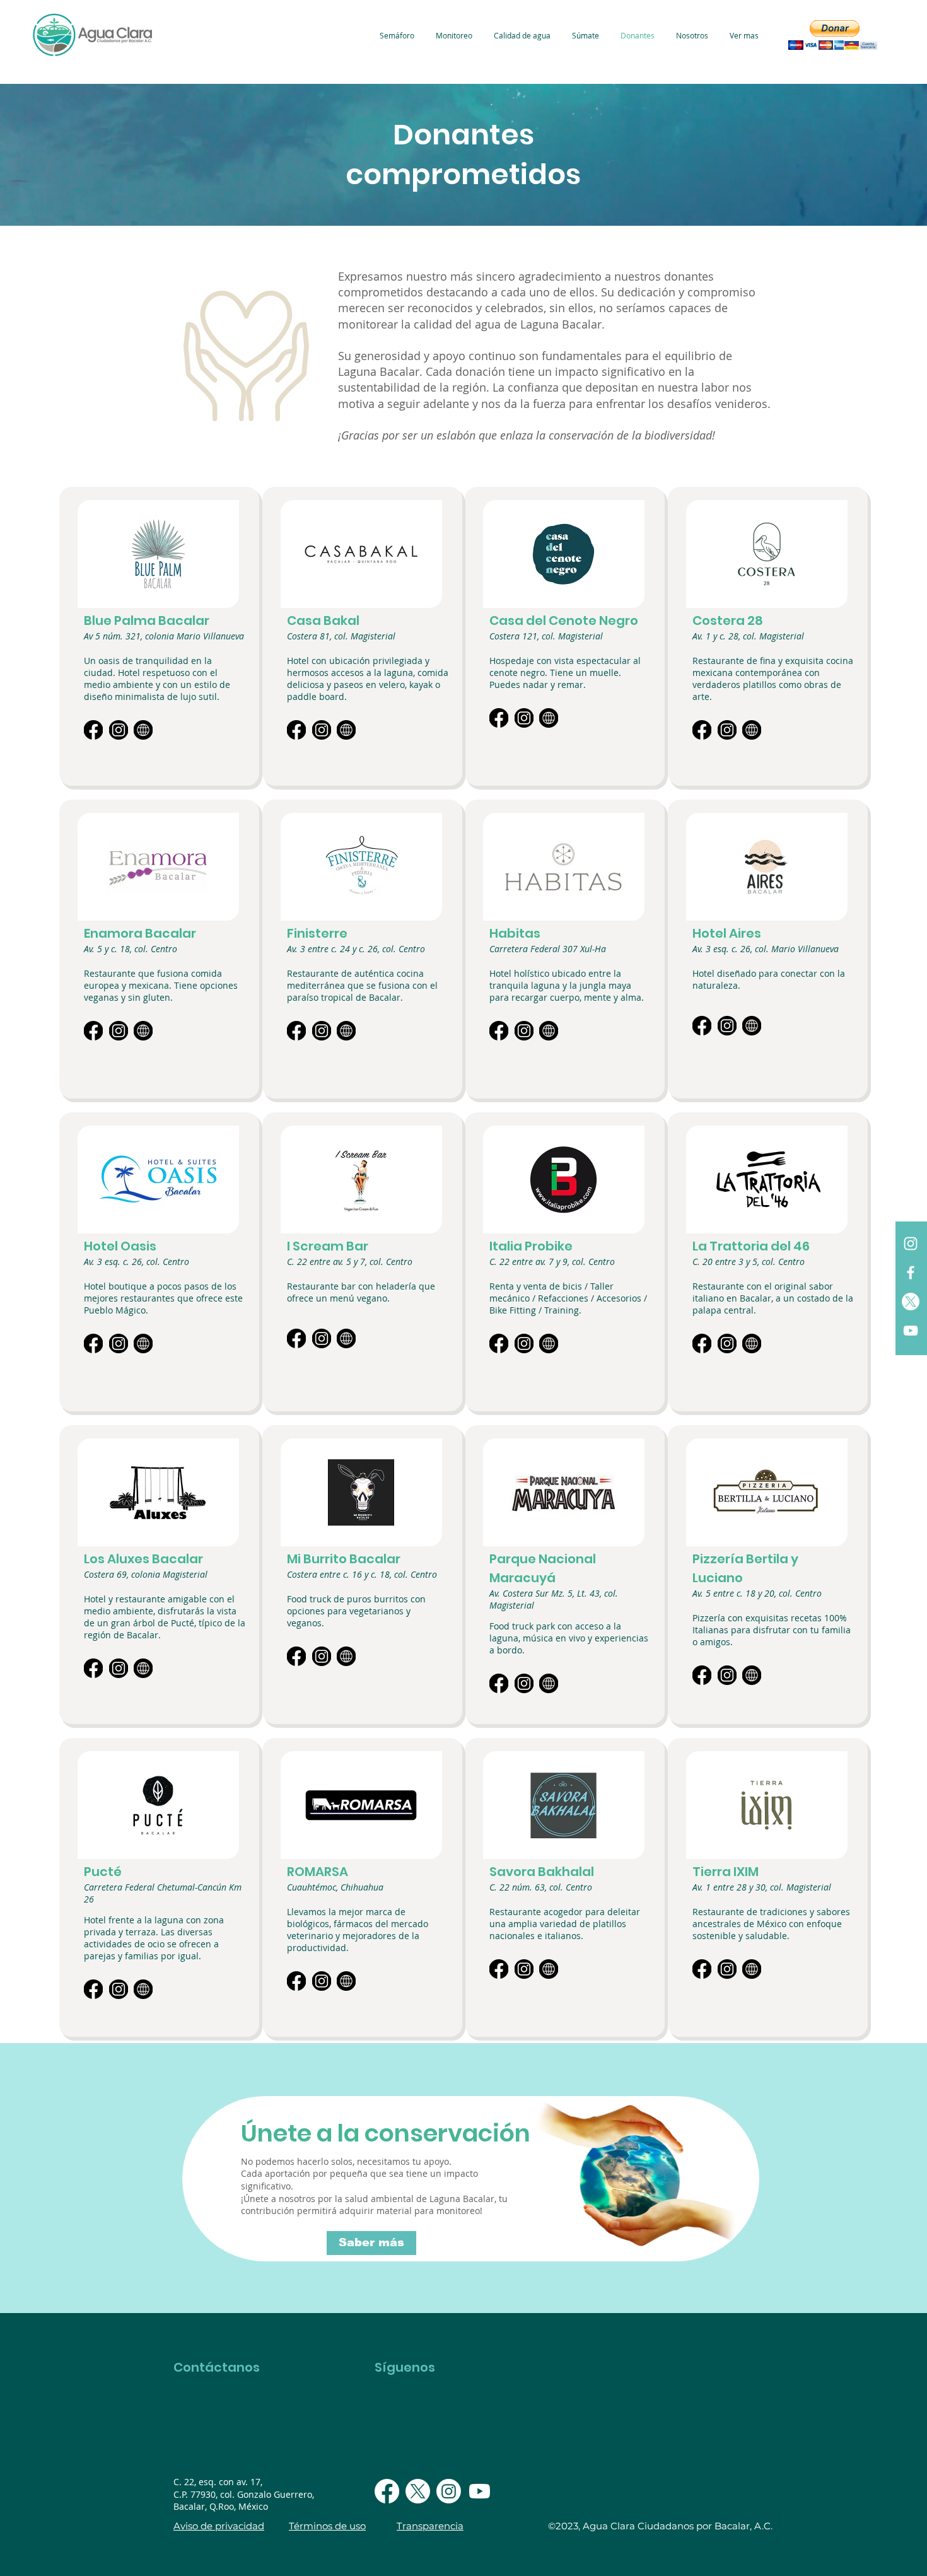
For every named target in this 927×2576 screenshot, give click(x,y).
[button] (832, 35)
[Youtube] (480, 2491)
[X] (911, 1302)
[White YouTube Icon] (911, 1331)
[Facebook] (387, 2491)
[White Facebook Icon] (911, 1273)
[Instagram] (449, 2491)
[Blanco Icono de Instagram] (911, 1244)
